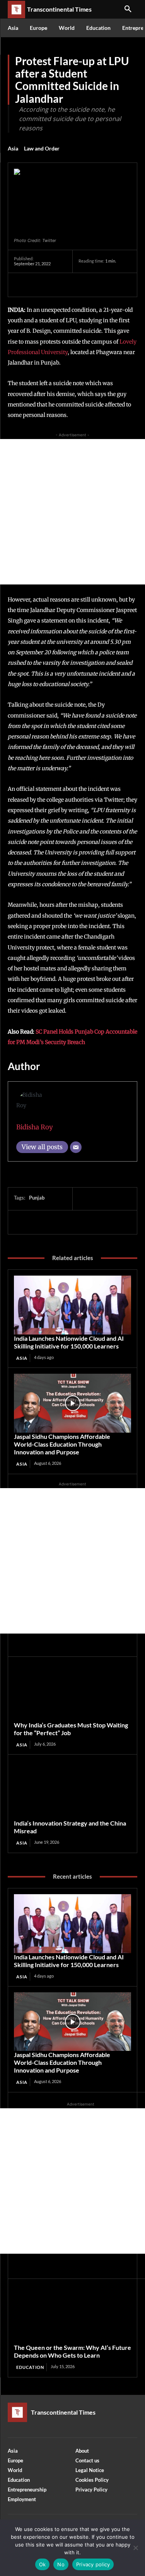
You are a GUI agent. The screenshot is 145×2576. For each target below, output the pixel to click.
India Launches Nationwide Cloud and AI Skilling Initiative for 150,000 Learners (69, 1342)
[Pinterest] (57, 285)
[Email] (76, 1147)
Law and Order (42, 148)
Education (30, 2367)
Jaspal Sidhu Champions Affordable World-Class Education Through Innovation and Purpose (62, 1444)
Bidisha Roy (35, 1127)
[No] (135, 2548)
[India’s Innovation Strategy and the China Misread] (72, 1790)
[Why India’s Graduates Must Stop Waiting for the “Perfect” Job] (72, 1692)
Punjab (37, 1198)
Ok (43, 2564)
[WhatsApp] (75, 285)
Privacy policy (93, 2564)
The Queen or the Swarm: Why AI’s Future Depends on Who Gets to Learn (72, 2351)
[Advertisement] (72, 512)
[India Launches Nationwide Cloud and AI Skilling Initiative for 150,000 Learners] (72, 1305)
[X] (39, 285)
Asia (13, 148)
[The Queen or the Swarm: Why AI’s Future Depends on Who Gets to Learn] (72, 2314)
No (61, 2564)
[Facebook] (22, 285)
